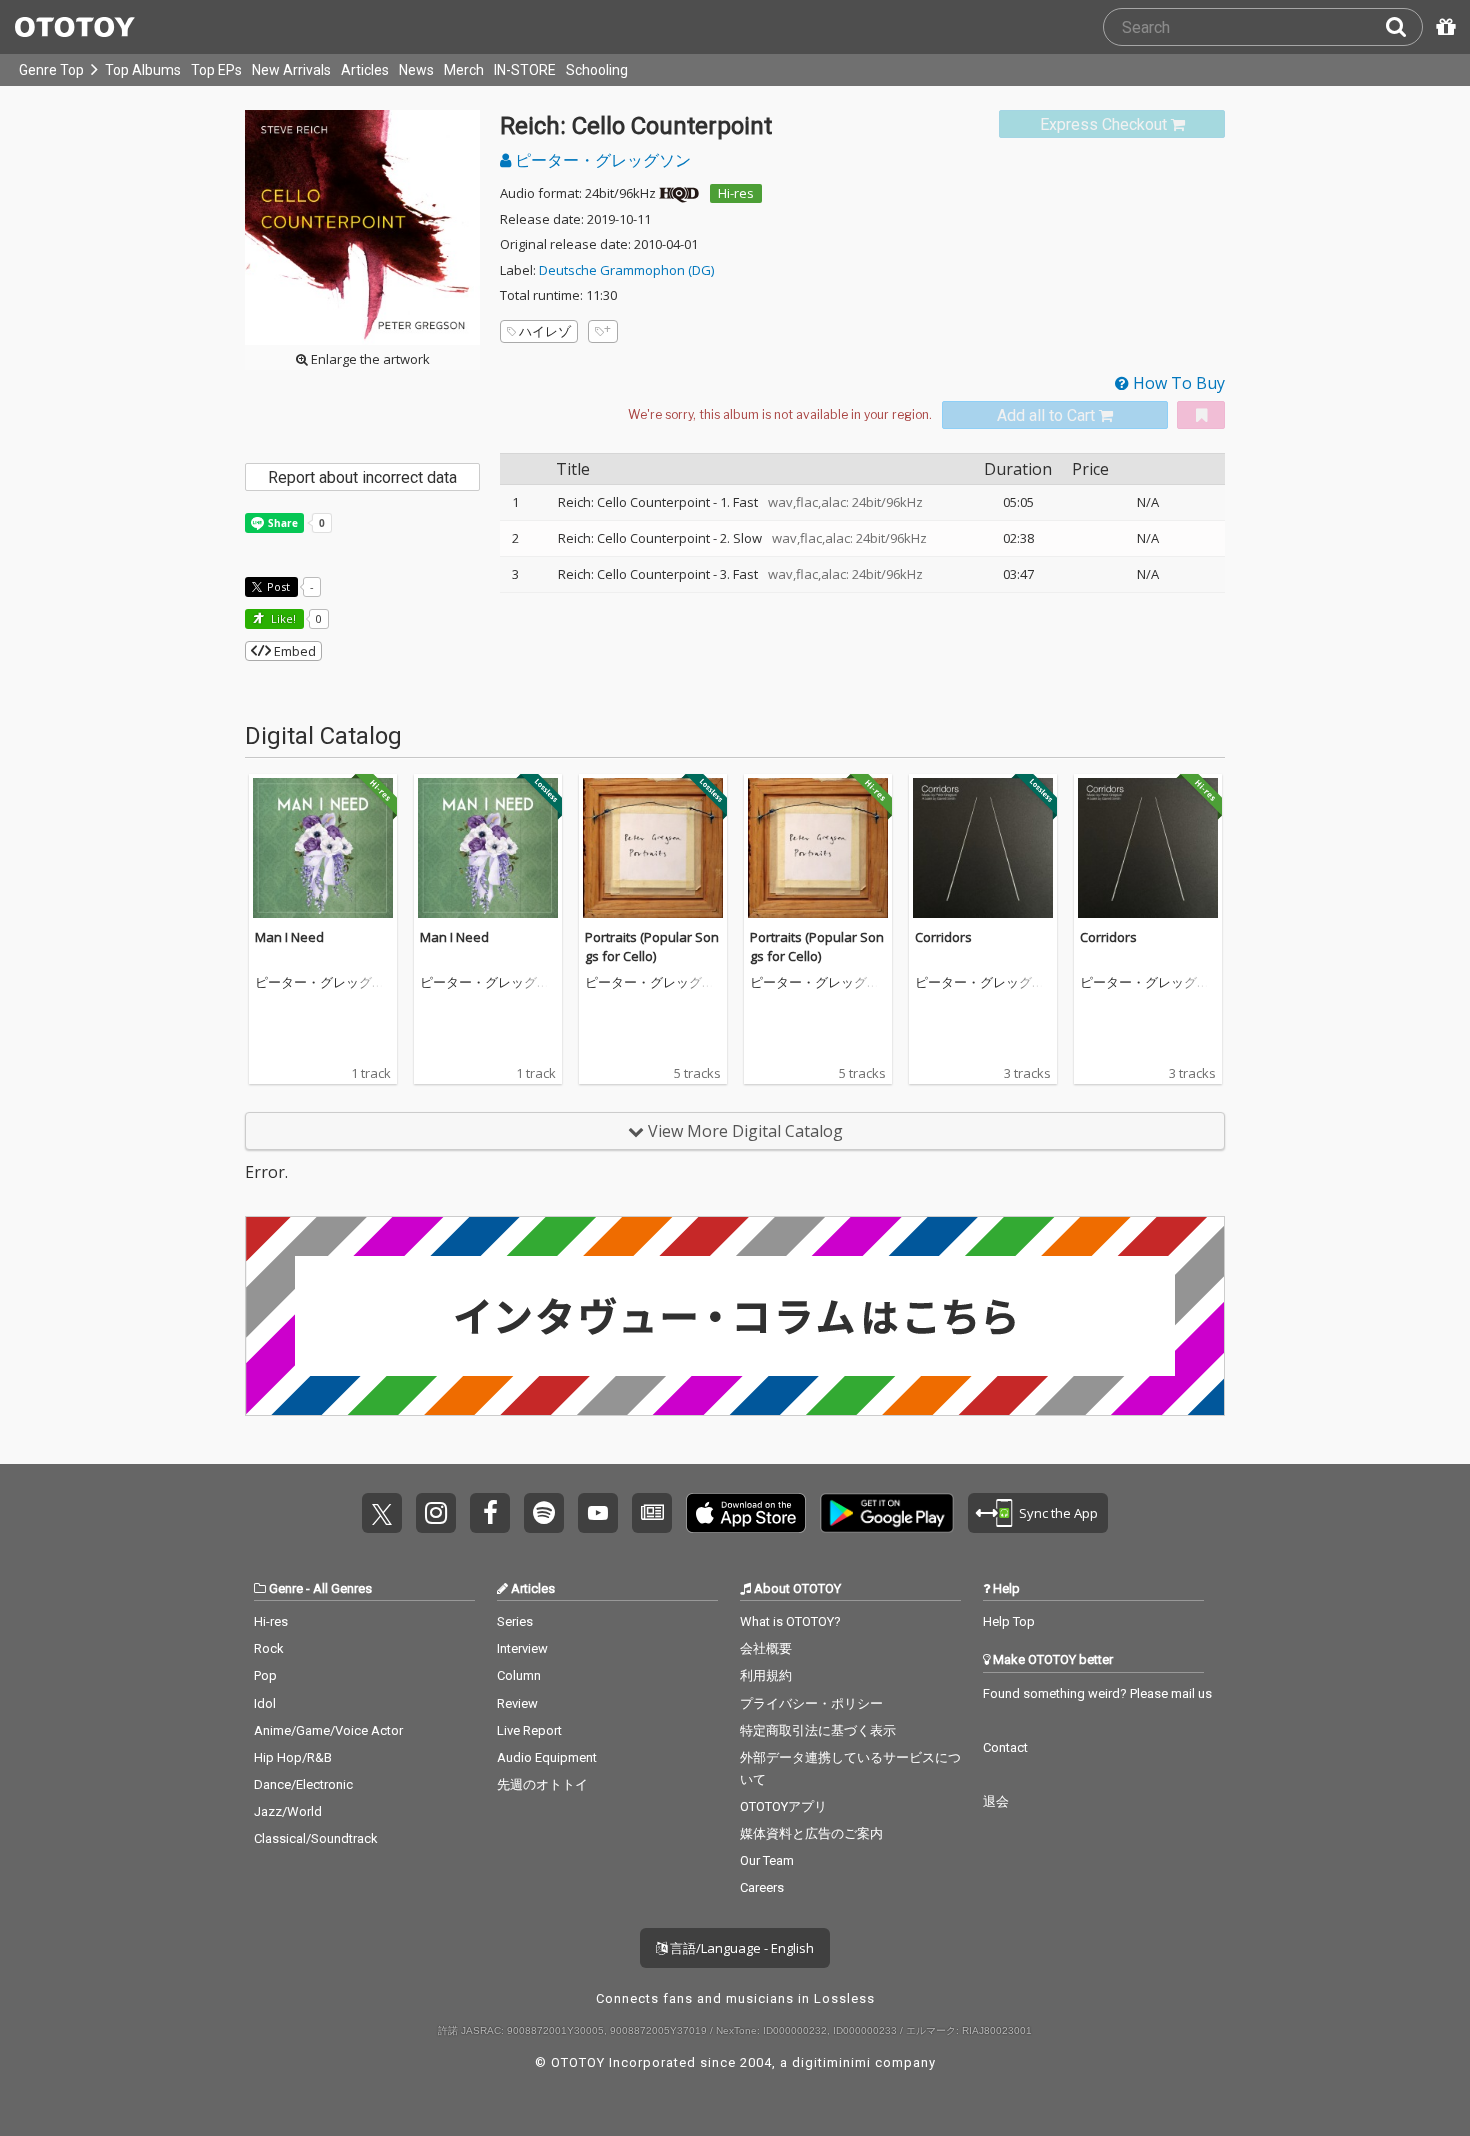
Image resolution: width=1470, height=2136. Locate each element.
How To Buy (1177, 383)
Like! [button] (282, 618)
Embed (293, 651)
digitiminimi (831, 2062)
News (416, 70)
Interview (522, 1648)
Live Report (529, 1730)
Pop (265, 1675)
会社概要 (766, 1648)
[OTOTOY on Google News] (652, 1513)
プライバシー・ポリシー (811, 1703)
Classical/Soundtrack (316, 1838)
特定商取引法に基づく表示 (818, 1730)
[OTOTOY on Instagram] (436, 1513)
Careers (762, 1887)
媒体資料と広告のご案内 (811, 1833)
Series (515, 1621)
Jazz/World (288, 1811)
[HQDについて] (679, 193)
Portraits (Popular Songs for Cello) (652, 947)
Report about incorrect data (362, 477)
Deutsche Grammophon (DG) (626, 270)
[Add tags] (603, 331)
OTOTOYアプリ (783, 1806)
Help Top (1009, 1621)
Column (519, 1675)
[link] (1112, 124)
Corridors (943, 937)
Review (517, 1703)
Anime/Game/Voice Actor (328, 1730)
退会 (996, 1801)
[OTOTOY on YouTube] (598, 1513)
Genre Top (51, 70)
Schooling (597, 70)
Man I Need (289, 937)
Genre (286, 1588)
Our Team (767, 1860)
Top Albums (143, 70)
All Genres (342, 1588)
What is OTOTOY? (790, 1621)
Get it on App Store (746, 1513)
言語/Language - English (740, 1948)
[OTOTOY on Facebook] (490, 1513)
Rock (269, 1648)
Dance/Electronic (303, 1784)
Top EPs (216, 70)
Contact (1005, 1747)
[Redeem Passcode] (1443, 27)
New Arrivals (291, 70)
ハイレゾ (545, 331)
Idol (265, 1703)
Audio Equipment (547, 1757)
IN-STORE (525, 70)
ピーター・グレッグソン (601, 160)
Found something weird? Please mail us (1097, 1693)
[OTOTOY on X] (382, 1513)
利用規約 (766, 1675)
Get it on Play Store (887, 1513)
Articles (365, 70)
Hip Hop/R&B (293, 1757)
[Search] (1404, 27)
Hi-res (736, 193)
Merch (464, 70)
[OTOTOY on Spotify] (544, 1513)
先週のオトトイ (542, 1784)
